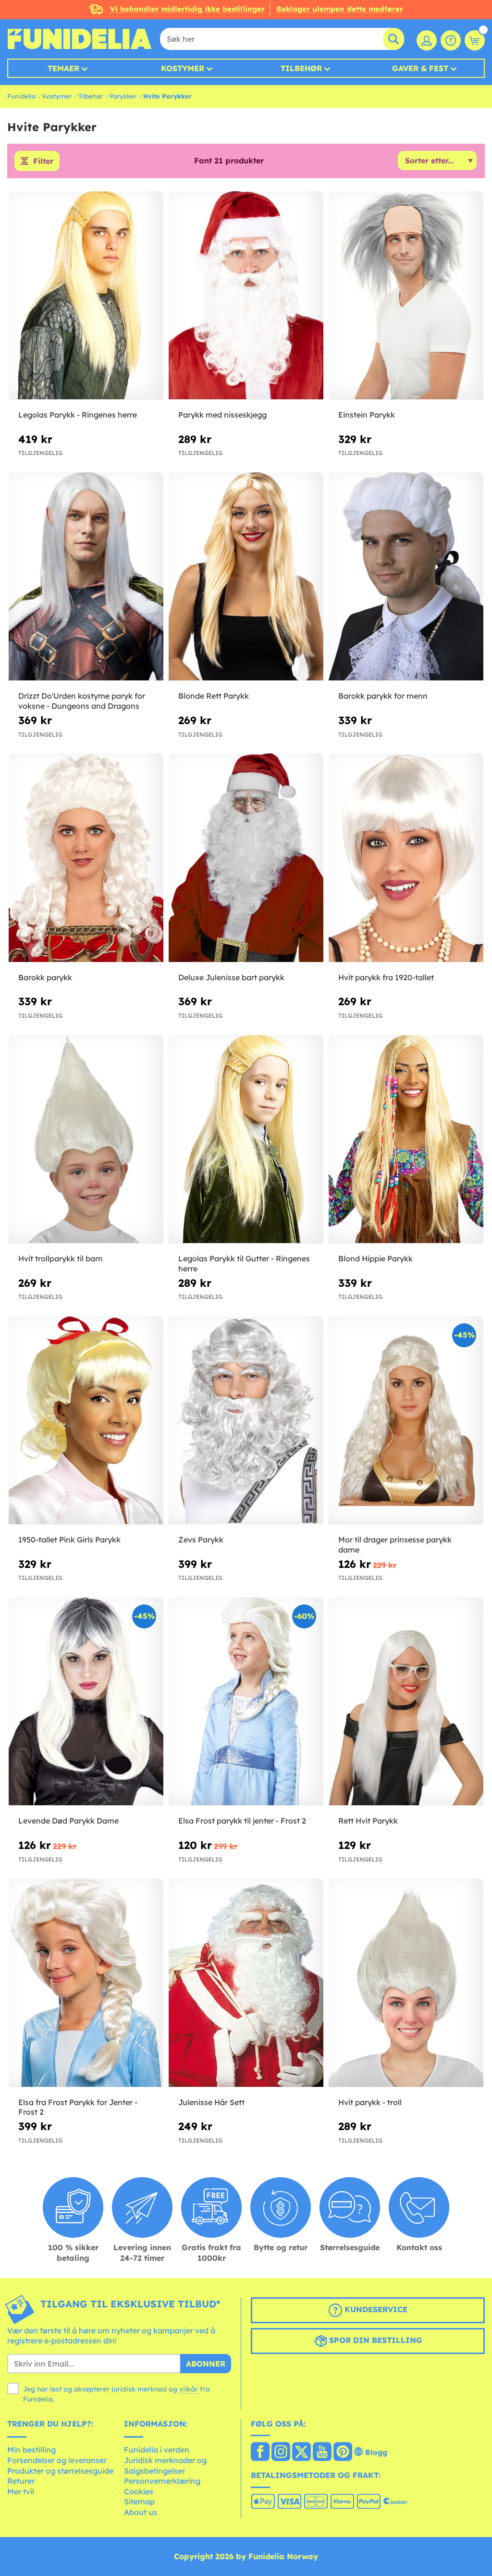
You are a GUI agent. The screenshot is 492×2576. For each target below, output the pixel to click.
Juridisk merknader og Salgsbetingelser (165, 2465)
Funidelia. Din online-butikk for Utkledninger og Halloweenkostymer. (79, 39)
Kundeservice (375, 2309)
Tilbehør (301, 68)
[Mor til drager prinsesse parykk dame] (406, 1421)
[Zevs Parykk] (246, 1421)
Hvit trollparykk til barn (61, 1258)
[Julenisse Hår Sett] (246, 1983)
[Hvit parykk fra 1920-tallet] (406, 858)
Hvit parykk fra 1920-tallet (386, 977)
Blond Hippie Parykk (375, 1258)
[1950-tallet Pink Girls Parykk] (86, 1421)
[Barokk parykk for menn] (406, 577)
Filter (43, 161)
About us (141, 2512)
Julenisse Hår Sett (211, 2102)
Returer (21, 2481)
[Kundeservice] (451, 40)
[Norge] (260, 2453)
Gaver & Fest (420, 68)
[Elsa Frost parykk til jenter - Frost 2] (246, 1702)
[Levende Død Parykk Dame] (86, 1702)
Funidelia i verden (157, 2450)
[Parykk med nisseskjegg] (246, 296)
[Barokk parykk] (86, 858)
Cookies (139, 2491)
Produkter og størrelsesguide (60, 2471)
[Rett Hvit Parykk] (406, 1702)
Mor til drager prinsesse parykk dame (395, 1545)
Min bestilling (31, 2450)
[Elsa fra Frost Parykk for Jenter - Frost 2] (86, 1983)
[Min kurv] (475, 40)
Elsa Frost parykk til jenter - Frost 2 (242, 1821)
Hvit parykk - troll (370, 2102)
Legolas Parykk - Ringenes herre (78, 415)
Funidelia (21, 96)
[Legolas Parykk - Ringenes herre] (86, 296)
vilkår (189, 2389)
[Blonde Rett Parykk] (246, 577)
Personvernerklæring (162, 2481)
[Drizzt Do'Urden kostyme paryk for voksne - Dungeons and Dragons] (86, 577)
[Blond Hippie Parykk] (406, 1140)
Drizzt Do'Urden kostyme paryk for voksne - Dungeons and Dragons (82, 701)
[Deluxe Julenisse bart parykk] (246, 858)
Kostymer (183, 68)
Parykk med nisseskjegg (222, 415)
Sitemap (139, 2502)
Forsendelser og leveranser (57, 2460)
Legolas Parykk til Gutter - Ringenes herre (244, 1263)
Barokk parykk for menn (383, 696)
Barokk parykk (45, 977)
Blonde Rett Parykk (214, 696)
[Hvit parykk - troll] (406, 1983)
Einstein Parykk (367, 415)
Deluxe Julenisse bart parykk (231, 977)
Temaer (63, 68)
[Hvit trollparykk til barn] (86, 1140)
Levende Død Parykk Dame (68, 1821)
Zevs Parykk (201, 1540)
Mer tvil (21, 2491)
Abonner (206, 2364)
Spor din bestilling (375, 2340)
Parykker (123, 96)
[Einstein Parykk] (406, 296)
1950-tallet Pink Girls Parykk (69, 1540)
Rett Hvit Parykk (368, 1821)
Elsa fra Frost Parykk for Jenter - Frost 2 (78, 2107)
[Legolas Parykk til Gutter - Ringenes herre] (246, 1140)
